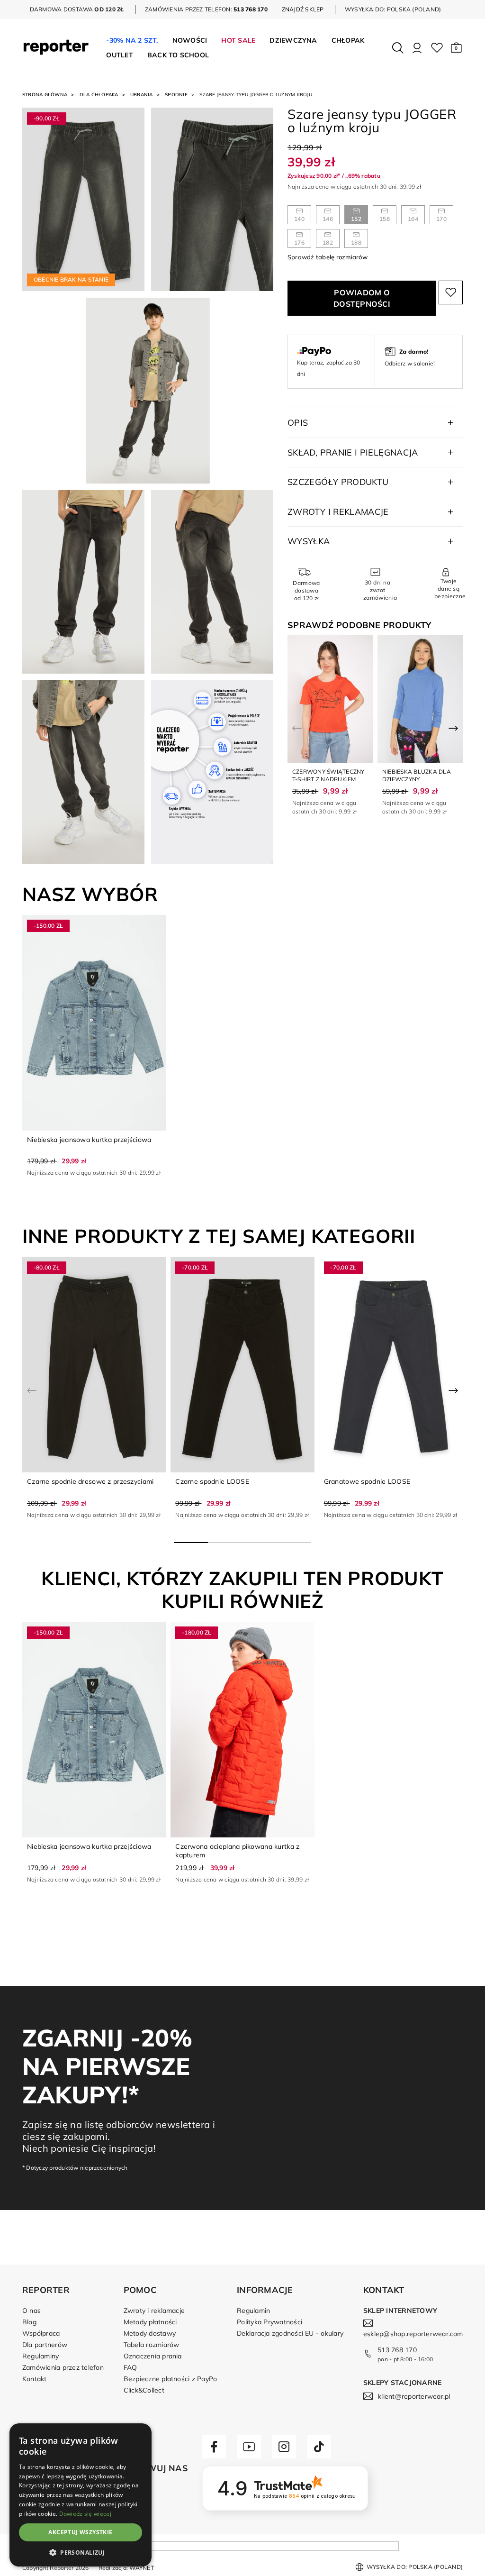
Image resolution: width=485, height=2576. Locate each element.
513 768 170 (397, 2350)
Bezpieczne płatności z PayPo (171, 2379)
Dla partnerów (45, 2345)
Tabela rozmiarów (152, 2345)
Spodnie (176, 95)
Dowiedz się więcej (85, 2514)
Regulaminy (40, 2356)
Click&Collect (144, 2390)
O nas (31, 2311)
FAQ (130, 2367)
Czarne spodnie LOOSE (212, 1481)
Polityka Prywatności (269, 2322)
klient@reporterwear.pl (414, 2396)
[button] (456, 48)
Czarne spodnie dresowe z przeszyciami (90, 1481)
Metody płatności (150, 2322)
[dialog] (81, 2495)
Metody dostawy (150, 2333)
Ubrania (142, 95)
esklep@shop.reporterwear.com (413, 2334)
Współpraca (41, 2333)
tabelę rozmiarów (342, 257)
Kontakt (35, 2379)
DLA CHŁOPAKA (99, 95)
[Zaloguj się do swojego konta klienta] (417, 48)
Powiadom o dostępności (362, 298)
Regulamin (253, 2311)
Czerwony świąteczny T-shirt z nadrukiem (328, 775)
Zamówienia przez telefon (63, 2367)
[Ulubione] (437, 48)
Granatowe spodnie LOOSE (367, 1481)
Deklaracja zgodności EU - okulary (290, 2333)
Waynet (141, 2568)
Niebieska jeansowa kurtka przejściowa (89, 1140)
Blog (29, 2322)
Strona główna (45, 95)
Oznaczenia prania (153, 2356)
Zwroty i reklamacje (154, 2311)
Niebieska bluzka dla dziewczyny (417, 775)
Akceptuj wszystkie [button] (80, 2532)
